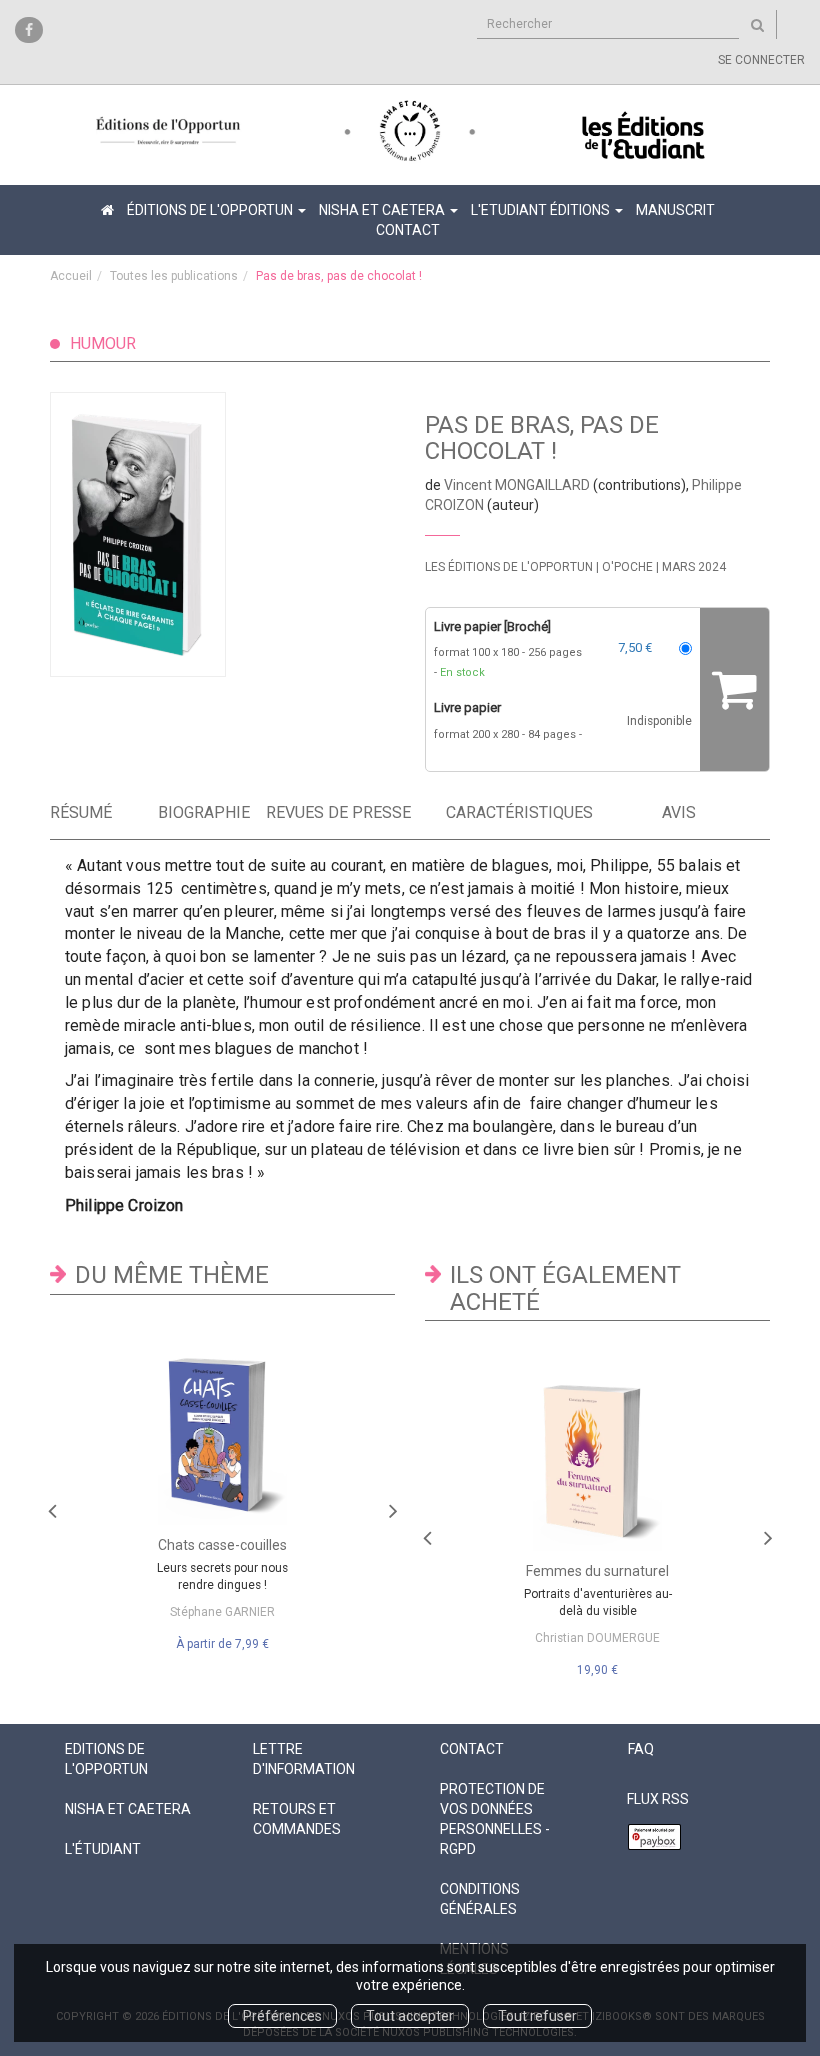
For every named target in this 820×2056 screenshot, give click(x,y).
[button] (160, 534)
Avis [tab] (679, 812)
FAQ (641, 1749)
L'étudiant (103, 1849)
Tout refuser (537, 2016)
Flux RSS (658, 1799)
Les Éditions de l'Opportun (509, 567)
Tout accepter (410, 2016)
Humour (103, 343)
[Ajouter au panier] (734, 689)
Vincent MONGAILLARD (517, 485)
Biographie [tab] (204, 812)
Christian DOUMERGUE (597, 1638)
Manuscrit (675, 210)
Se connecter (761, 60)
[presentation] (52, 1506)
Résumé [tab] (81, 812)
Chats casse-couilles (222, 1545)
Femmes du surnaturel (597, 1571)
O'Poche (627, 567)
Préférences (282, 2016)
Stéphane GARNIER (222, 1612)
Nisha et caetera (128, 1809)
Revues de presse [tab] (338, 812)
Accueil (71, 276)
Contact (408, 230)
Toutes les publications (174, 276)
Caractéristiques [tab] (499, 812)
